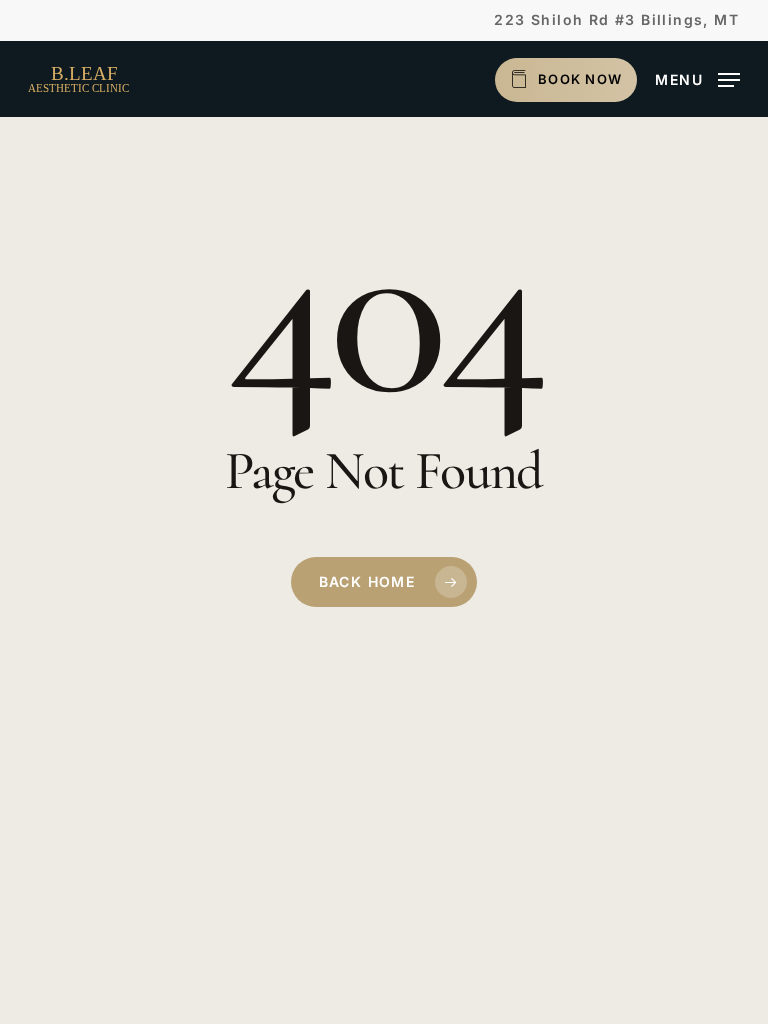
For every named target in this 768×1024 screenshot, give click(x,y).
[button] (697, 77)
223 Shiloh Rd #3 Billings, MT (616, 19)
